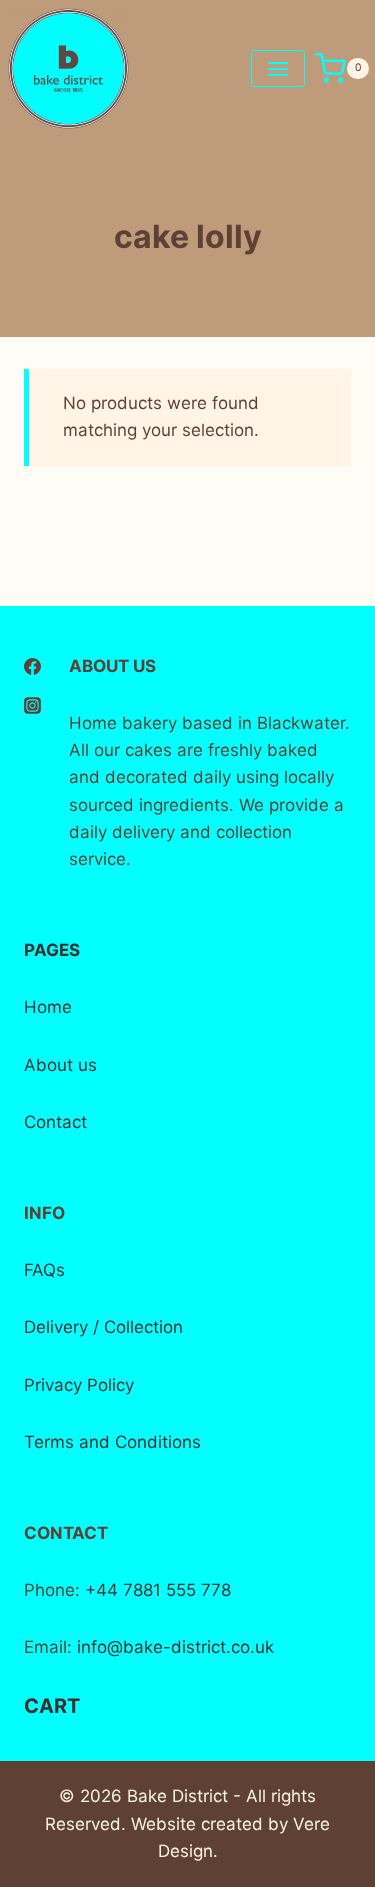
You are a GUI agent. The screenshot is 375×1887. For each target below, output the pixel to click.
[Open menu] (278, 68)
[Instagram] (32, 705)
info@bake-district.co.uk (175, 1647)
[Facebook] (32, 667)
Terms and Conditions (112, 1442)
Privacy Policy (79, 1385)
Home (48, 1007)
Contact (55, 1122)
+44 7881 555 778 (155, 1590)
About (48, 1065)
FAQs (44, 1270)
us (85, 1065)
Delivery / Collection (103, 1327)
